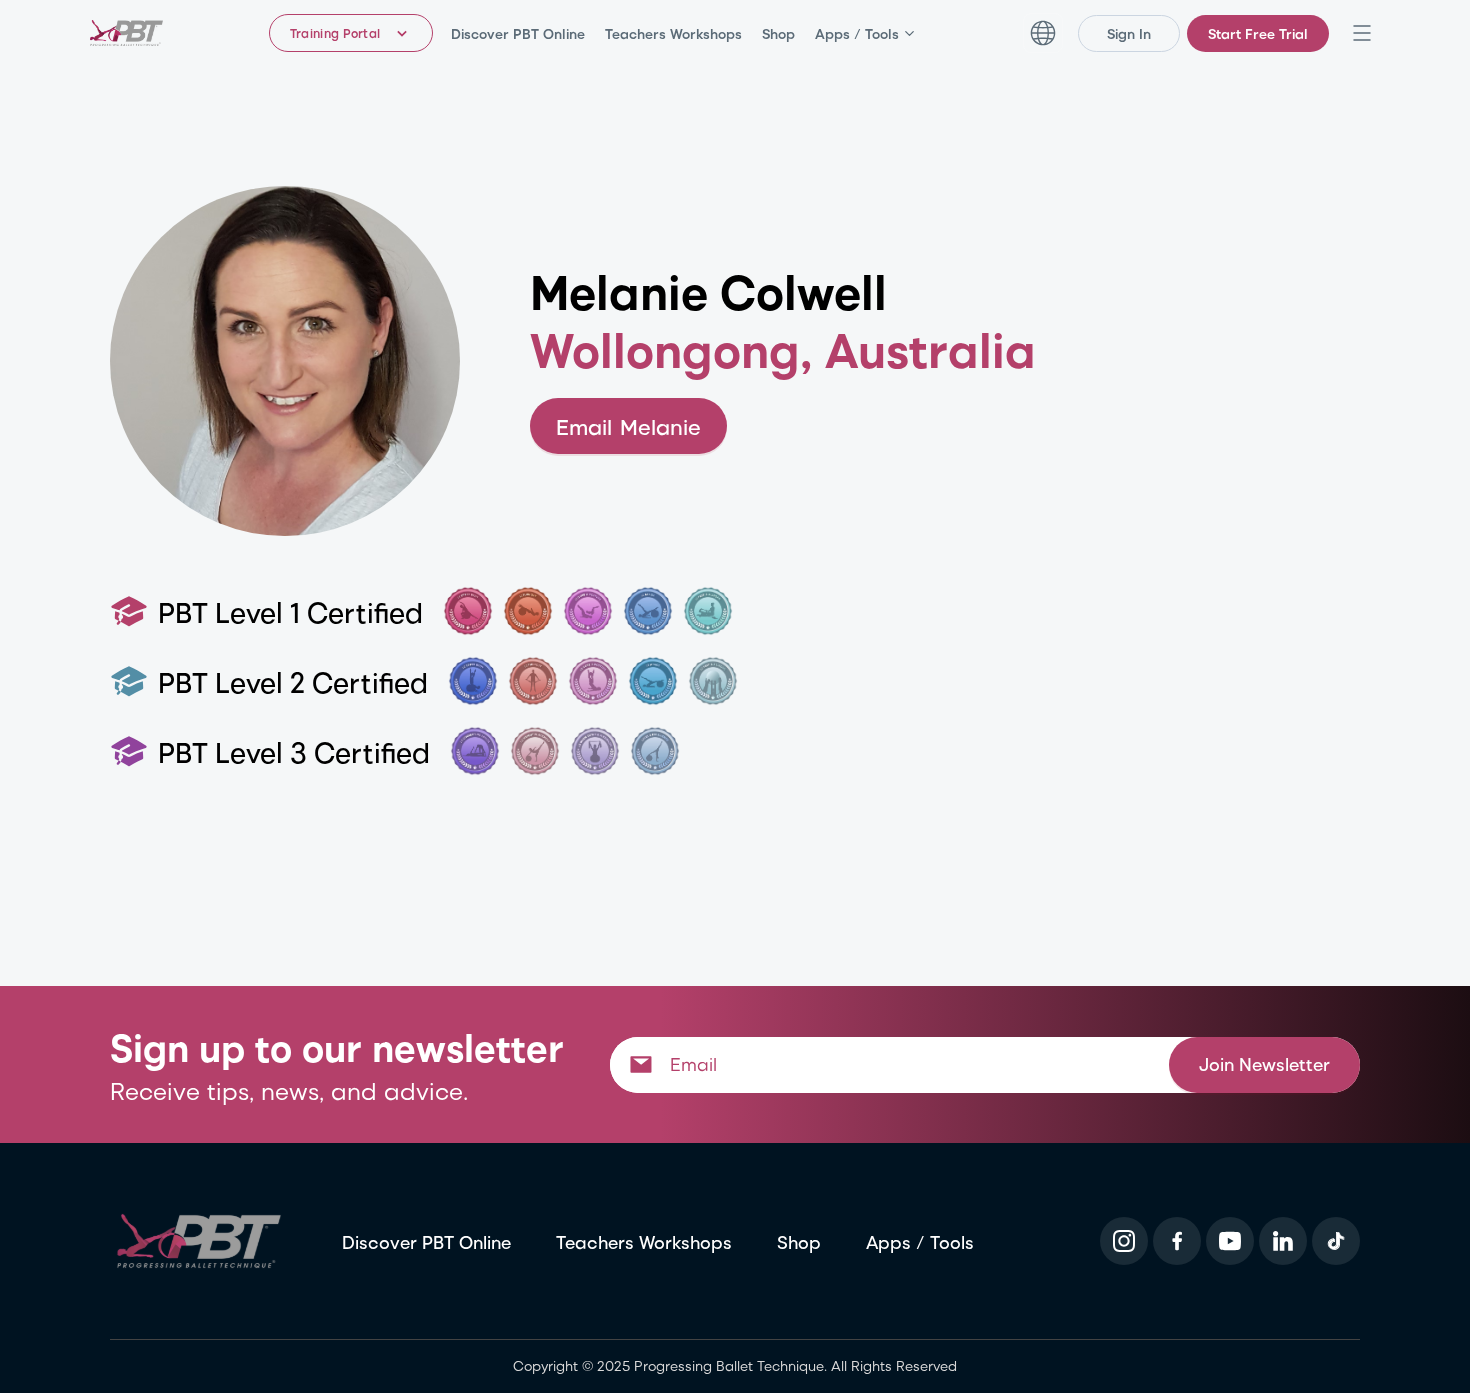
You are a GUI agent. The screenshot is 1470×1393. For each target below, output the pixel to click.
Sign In (1129, 33)
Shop (778, 33)
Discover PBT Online (518, 33)
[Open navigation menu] (1362, 33)
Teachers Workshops (673, 33)
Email (628, 426)
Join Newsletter (1264, 1063)
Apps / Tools (857, 33)
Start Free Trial (1258, 33)
